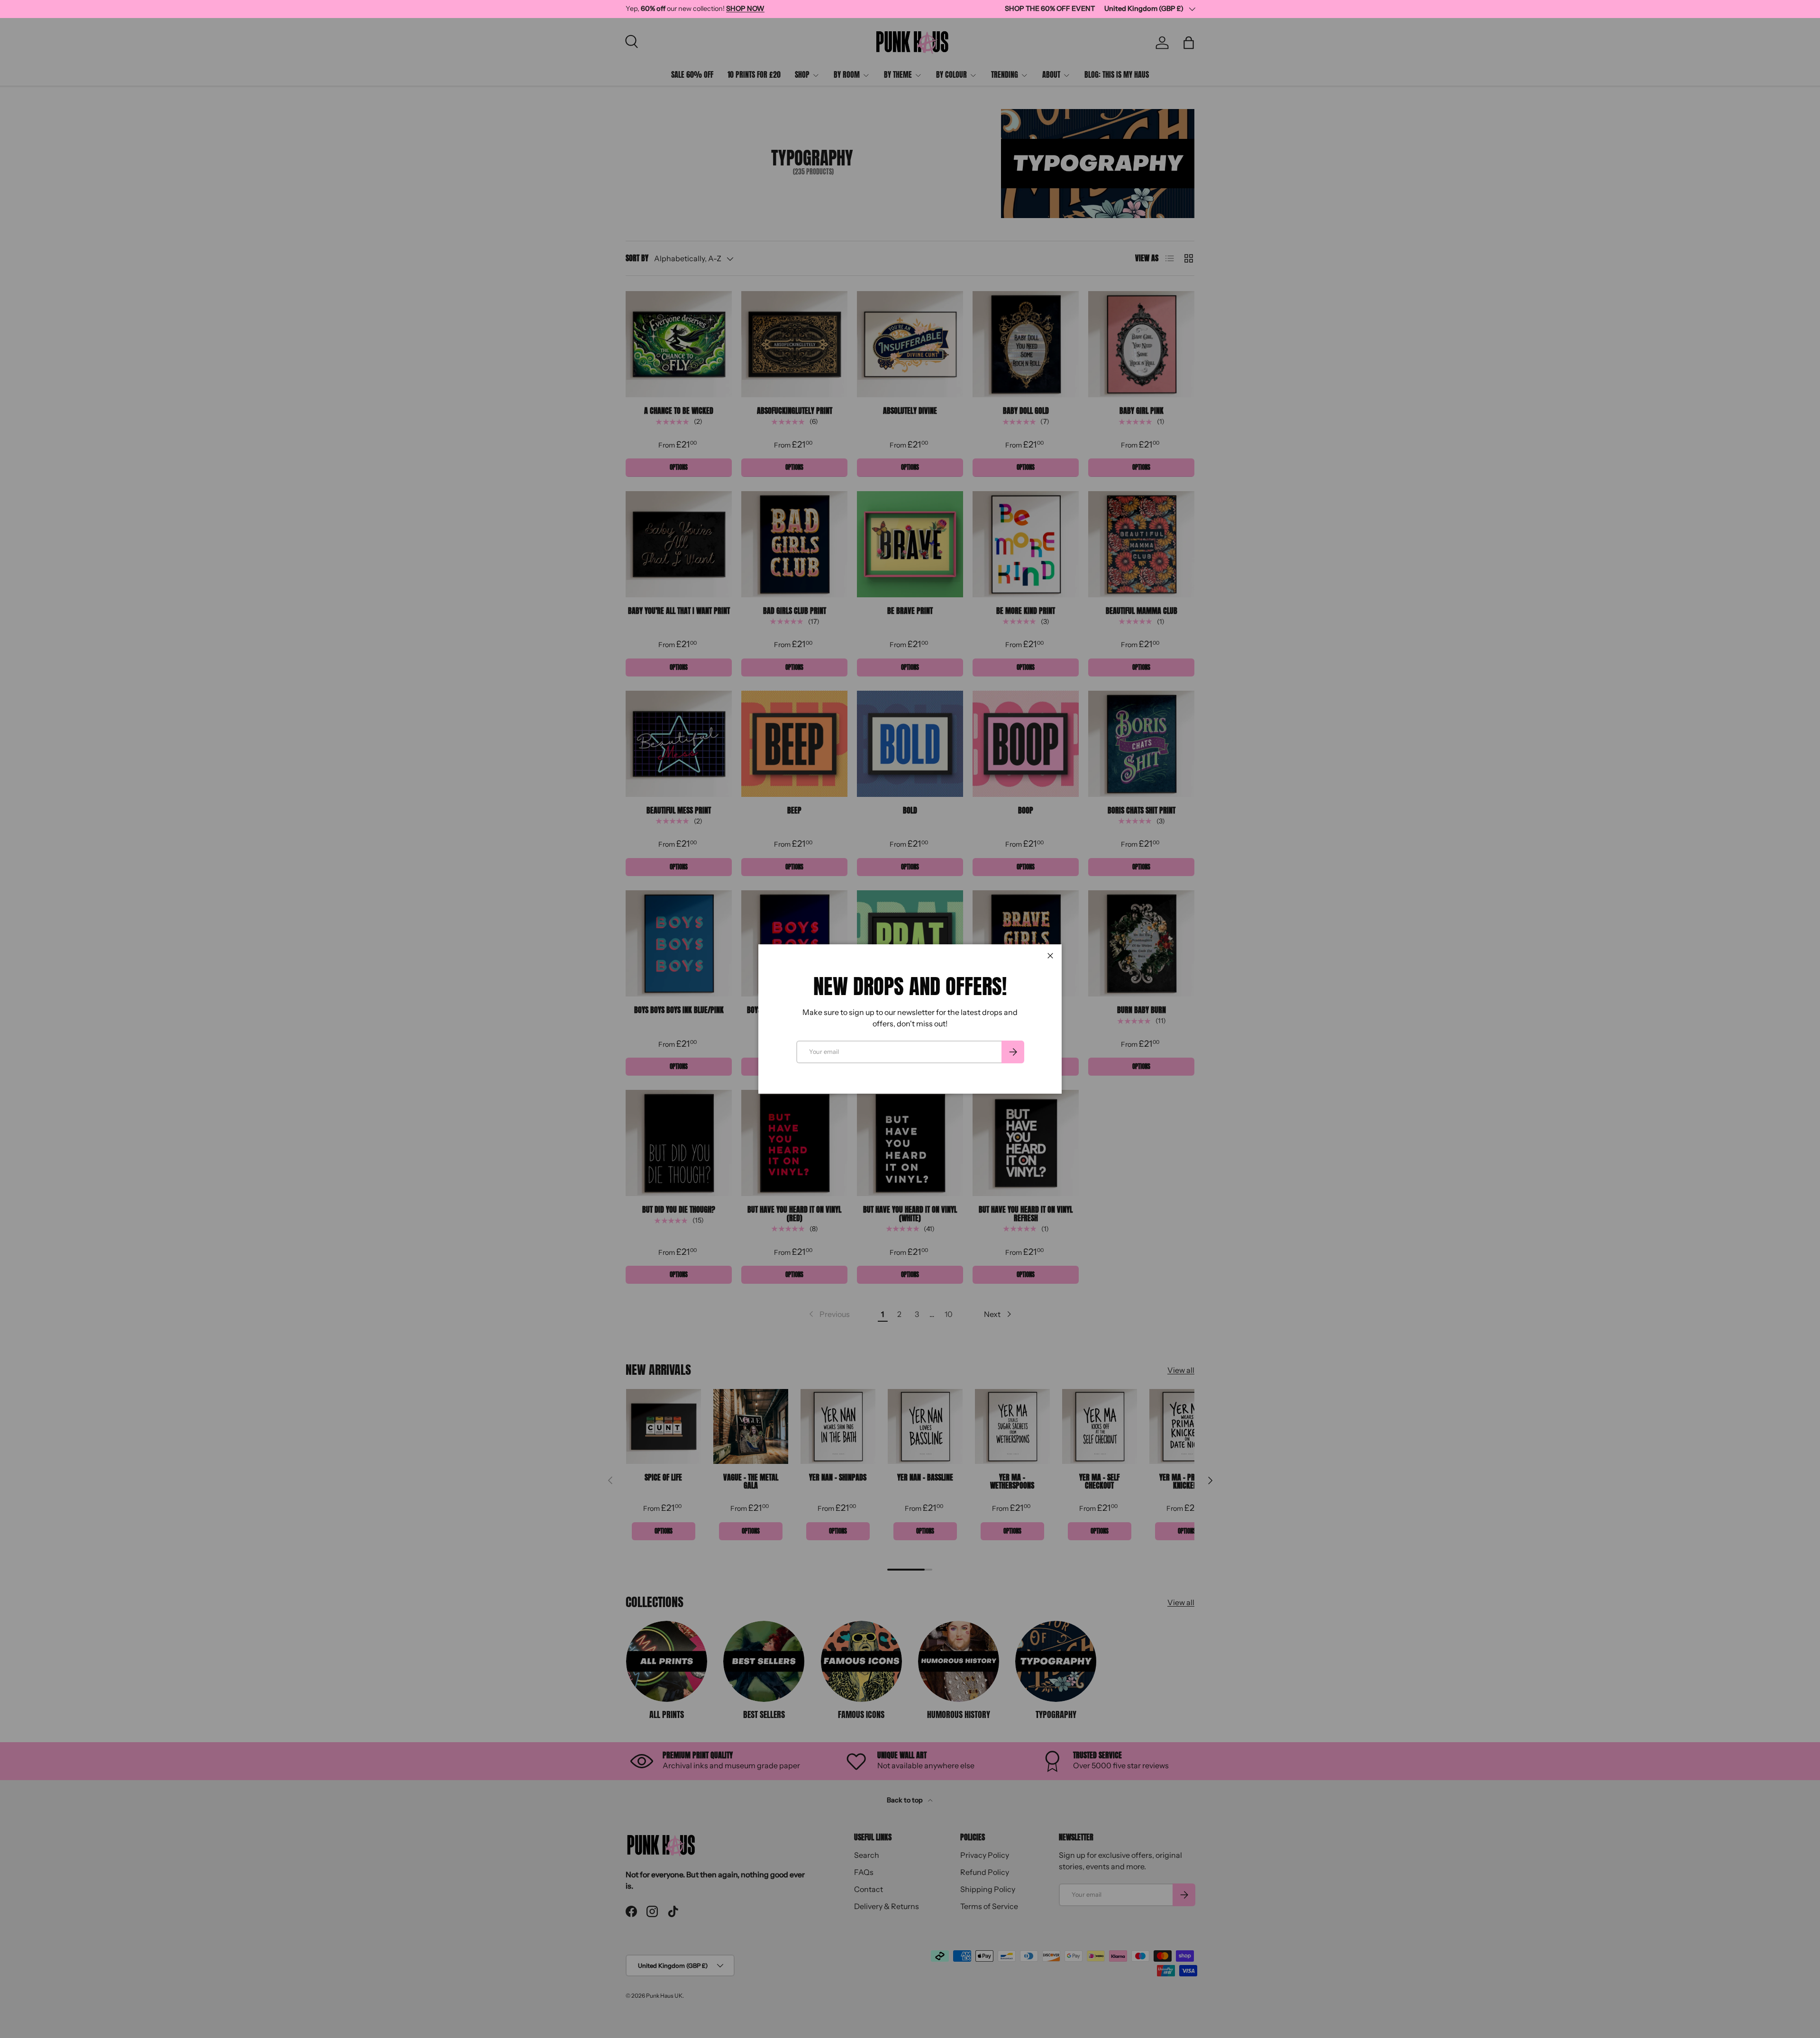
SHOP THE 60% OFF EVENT (1050, 9)
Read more (810, 9)
